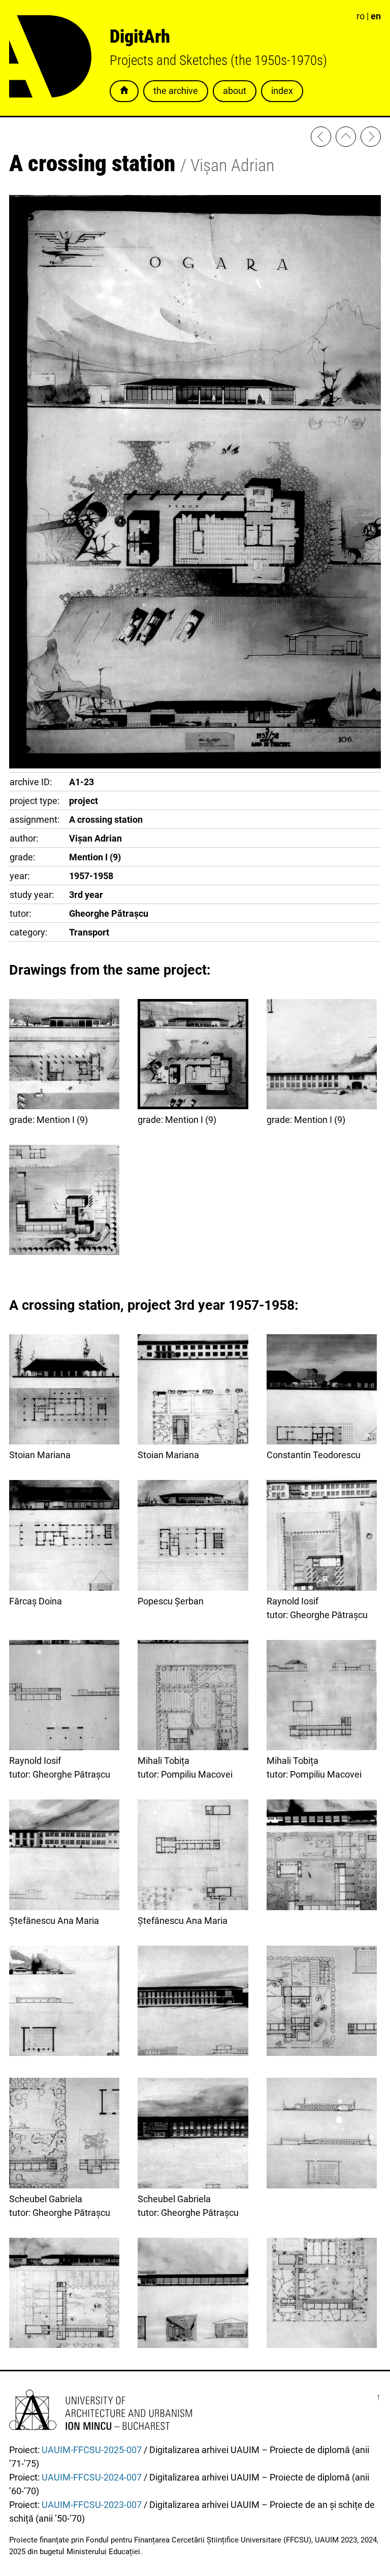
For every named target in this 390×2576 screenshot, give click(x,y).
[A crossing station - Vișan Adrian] (321, 138)
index (282, 91)
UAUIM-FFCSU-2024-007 (92, 2477)
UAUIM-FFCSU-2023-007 (92, 2505)
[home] (346, 138)
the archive (176, 91)
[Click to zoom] (195, 765)
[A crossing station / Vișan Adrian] (64, 1202)
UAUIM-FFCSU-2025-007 (92, 2450)
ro (361, 16)
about (235, 91)
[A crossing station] (322, 1856)
